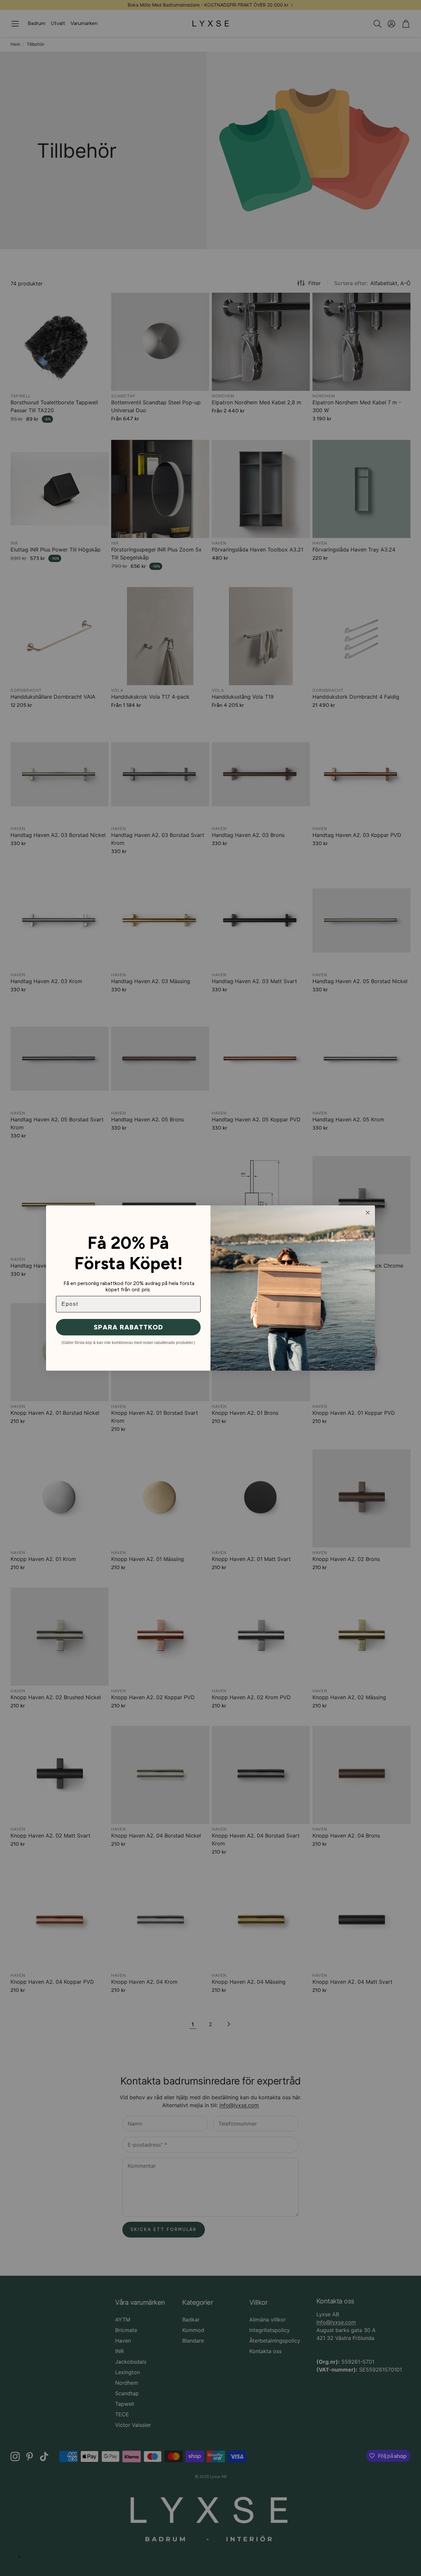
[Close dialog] (368, 1229)
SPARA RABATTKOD (128, 1344)
